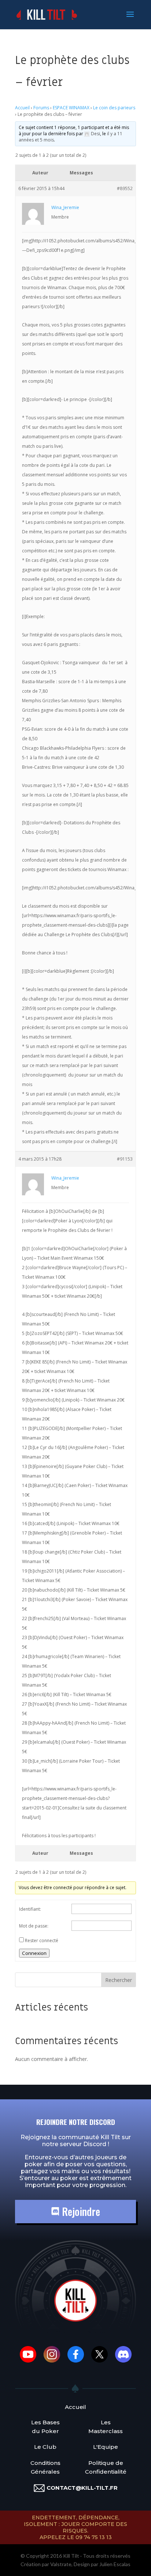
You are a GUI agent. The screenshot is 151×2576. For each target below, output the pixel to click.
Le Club (45, 2447)
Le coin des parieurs (114, 108)
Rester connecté (42, 1940)
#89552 (125, 188)
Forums (41, 108)
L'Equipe (106, 2447)
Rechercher (119, 1980)
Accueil (22, 108)
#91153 (125, 1159)
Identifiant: (30, 1909)
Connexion (34, 1953)
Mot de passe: (34, 1926)
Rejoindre (80, 2211)
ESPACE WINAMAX (71, 108)
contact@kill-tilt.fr (82, 2488)
